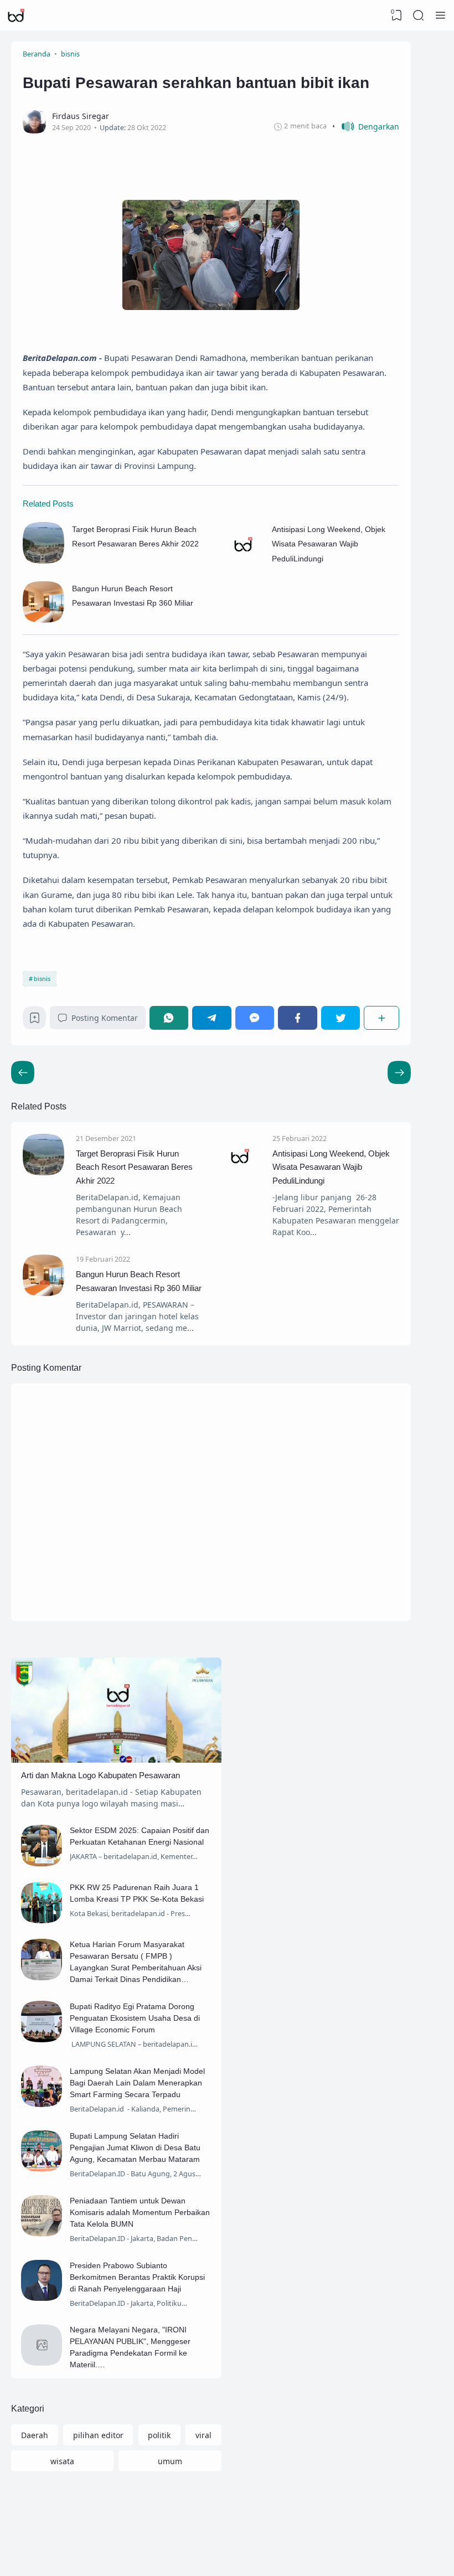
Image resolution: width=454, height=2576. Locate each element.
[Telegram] (212, 1018)
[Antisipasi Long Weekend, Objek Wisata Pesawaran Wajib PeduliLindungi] (243, 561)
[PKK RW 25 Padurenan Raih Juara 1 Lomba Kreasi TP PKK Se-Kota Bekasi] (42, 1920)
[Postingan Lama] (23, 1072)
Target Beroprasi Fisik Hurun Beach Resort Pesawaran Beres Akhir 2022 (134, 1167)
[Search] (419, 16)
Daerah (35, 2435)
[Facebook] (298, 1018)
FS (396, 2555)
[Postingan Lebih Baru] (399, 1072)
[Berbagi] (381, 1018)
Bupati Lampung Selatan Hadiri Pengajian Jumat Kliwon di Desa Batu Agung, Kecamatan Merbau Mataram (135, 2147)
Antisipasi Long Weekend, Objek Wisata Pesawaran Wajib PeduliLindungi (329, 544)
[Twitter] (341, 1018)
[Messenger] (255, 1018)
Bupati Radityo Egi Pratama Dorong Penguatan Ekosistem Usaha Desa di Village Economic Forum (135, 2018)
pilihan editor (98, 2435)
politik (159, 2435)
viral (203, 2435)
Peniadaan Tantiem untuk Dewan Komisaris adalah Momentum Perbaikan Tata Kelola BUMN (140, 2212)
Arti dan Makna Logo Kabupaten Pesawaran (100, 1775)
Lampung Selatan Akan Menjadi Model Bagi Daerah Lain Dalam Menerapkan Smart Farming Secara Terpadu (137, 2083)
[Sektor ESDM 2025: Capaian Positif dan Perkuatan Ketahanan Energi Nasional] (42, 1863)
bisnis (42, 979)
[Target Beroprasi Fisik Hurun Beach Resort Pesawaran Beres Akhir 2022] (43, 561)
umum (170, 2461)
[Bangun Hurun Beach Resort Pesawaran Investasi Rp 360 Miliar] (43, 620)
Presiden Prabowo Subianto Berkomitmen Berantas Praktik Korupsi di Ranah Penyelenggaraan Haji (137, 2277)
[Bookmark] (35, 1021)
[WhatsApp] (169, 1018)
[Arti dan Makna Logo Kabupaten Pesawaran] (116, 1760)
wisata (62, 2461)
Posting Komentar (105, 1018)
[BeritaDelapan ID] (16, 16)
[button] (366, 127)
